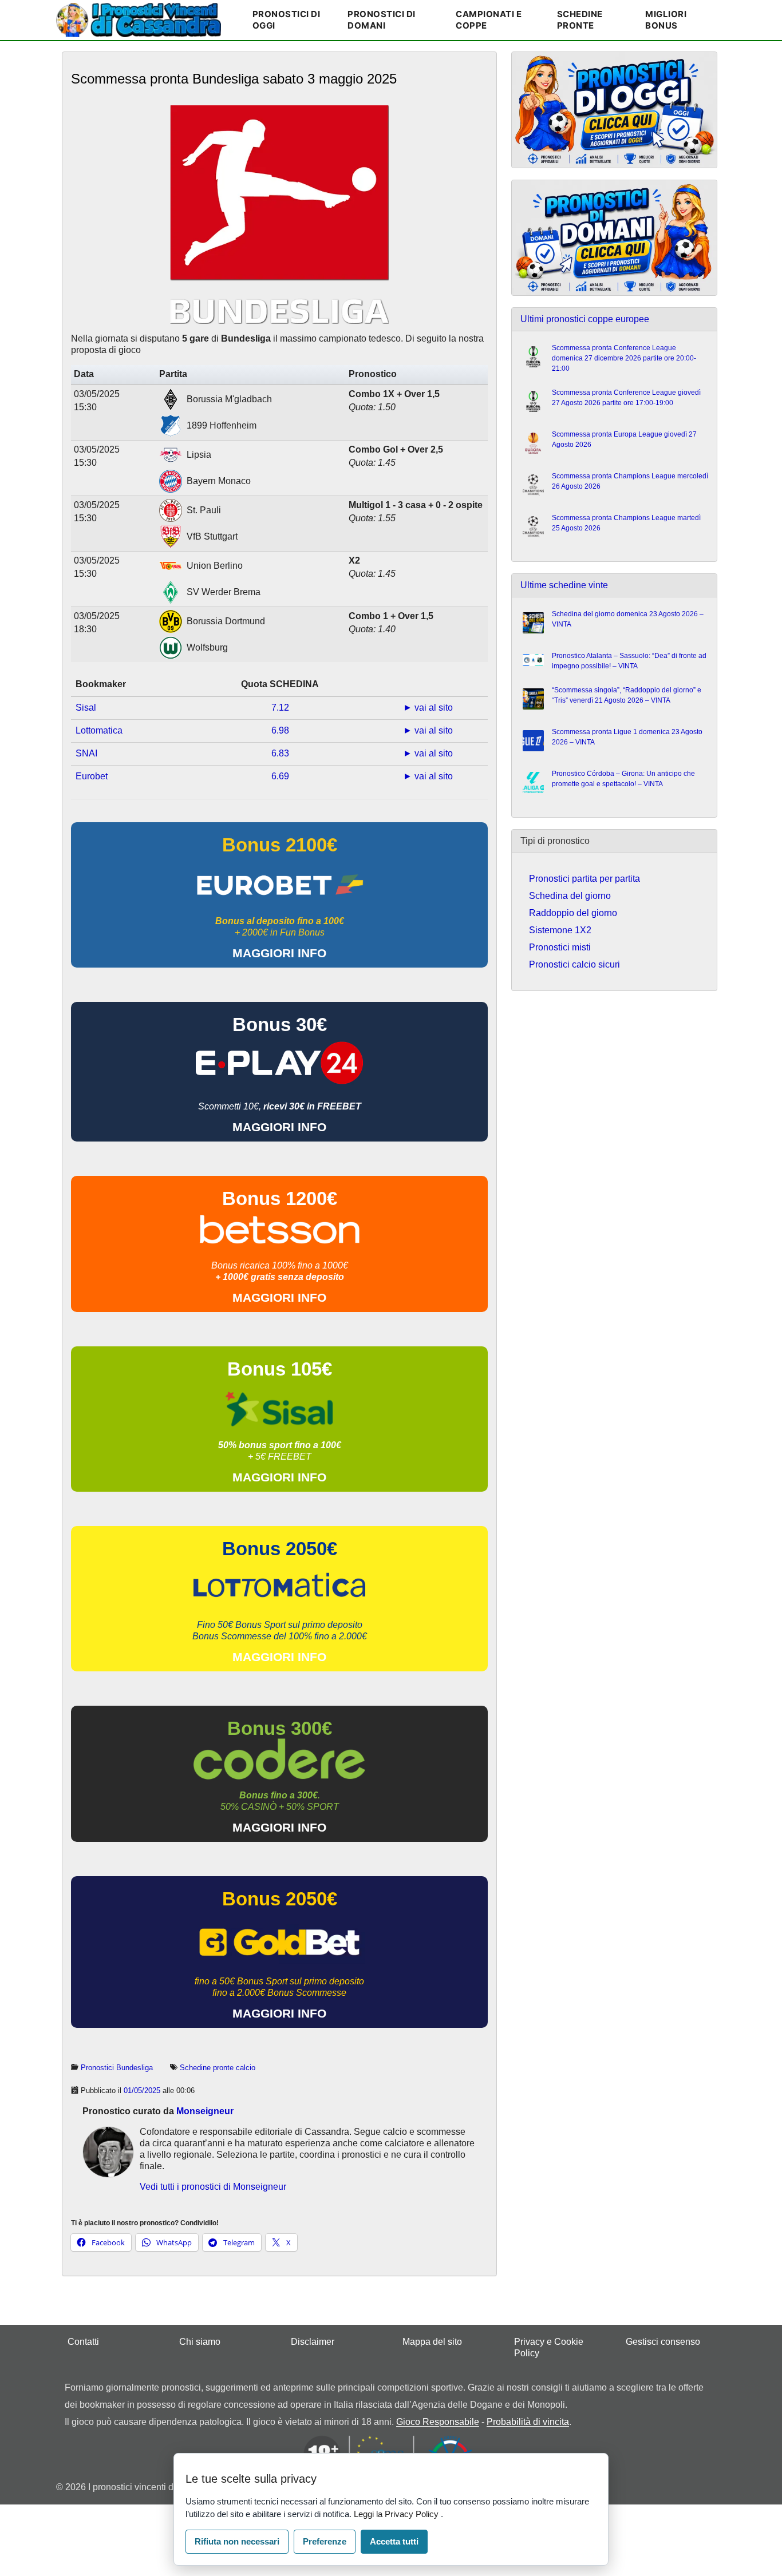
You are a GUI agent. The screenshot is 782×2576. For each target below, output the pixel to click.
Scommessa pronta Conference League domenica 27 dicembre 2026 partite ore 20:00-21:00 (624, 358)
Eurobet (92, 776)
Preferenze (325, 2541)
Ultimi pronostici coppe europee (585, 319)
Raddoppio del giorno (573, 913)
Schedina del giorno (570, 896)
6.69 (280, 776)
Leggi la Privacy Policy (397, 2514)
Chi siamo (200, 2342)
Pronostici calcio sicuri (574, 964)
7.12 (280, 708)
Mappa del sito (432, 2342)
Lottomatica (99, 730)
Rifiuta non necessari (237, 2541)
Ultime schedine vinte (564, 585)
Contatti (83, 2342)
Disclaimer (313, 2342)
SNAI (86, 753)
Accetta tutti (394, 2541)
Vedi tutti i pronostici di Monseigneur (213, 2187)
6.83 (280, 753)
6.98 (280, 730)
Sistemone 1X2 (560, 930)
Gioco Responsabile (438, 2422)
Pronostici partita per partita (584, 879)
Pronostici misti (560, 947)
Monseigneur (205, 2111)
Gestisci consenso (663, 2342)
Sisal (86, 708)
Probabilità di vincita (528, 2422)
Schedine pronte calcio (218, 2068)
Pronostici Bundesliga (117, 2068)
